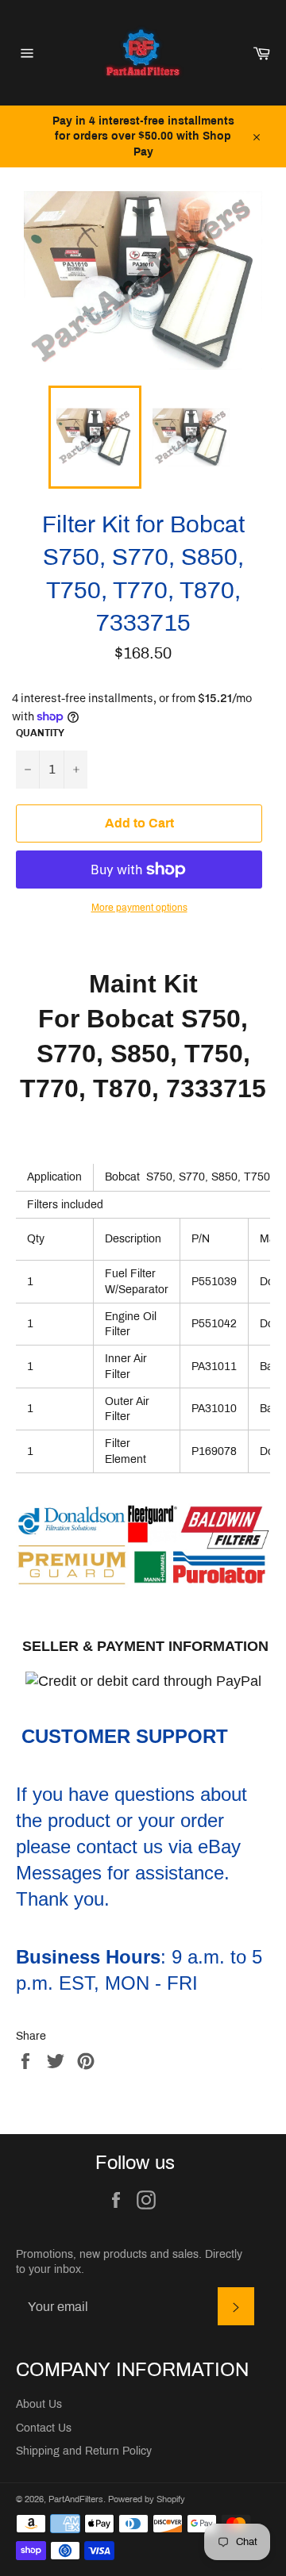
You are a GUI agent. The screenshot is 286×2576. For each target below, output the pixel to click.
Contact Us (44, 2428)
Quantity (40, 733)
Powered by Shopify (147, 2499)
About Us (39, 2404)
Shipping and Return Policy (84, 2451)
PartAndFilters (76, 2499)
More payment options (139, 908)
